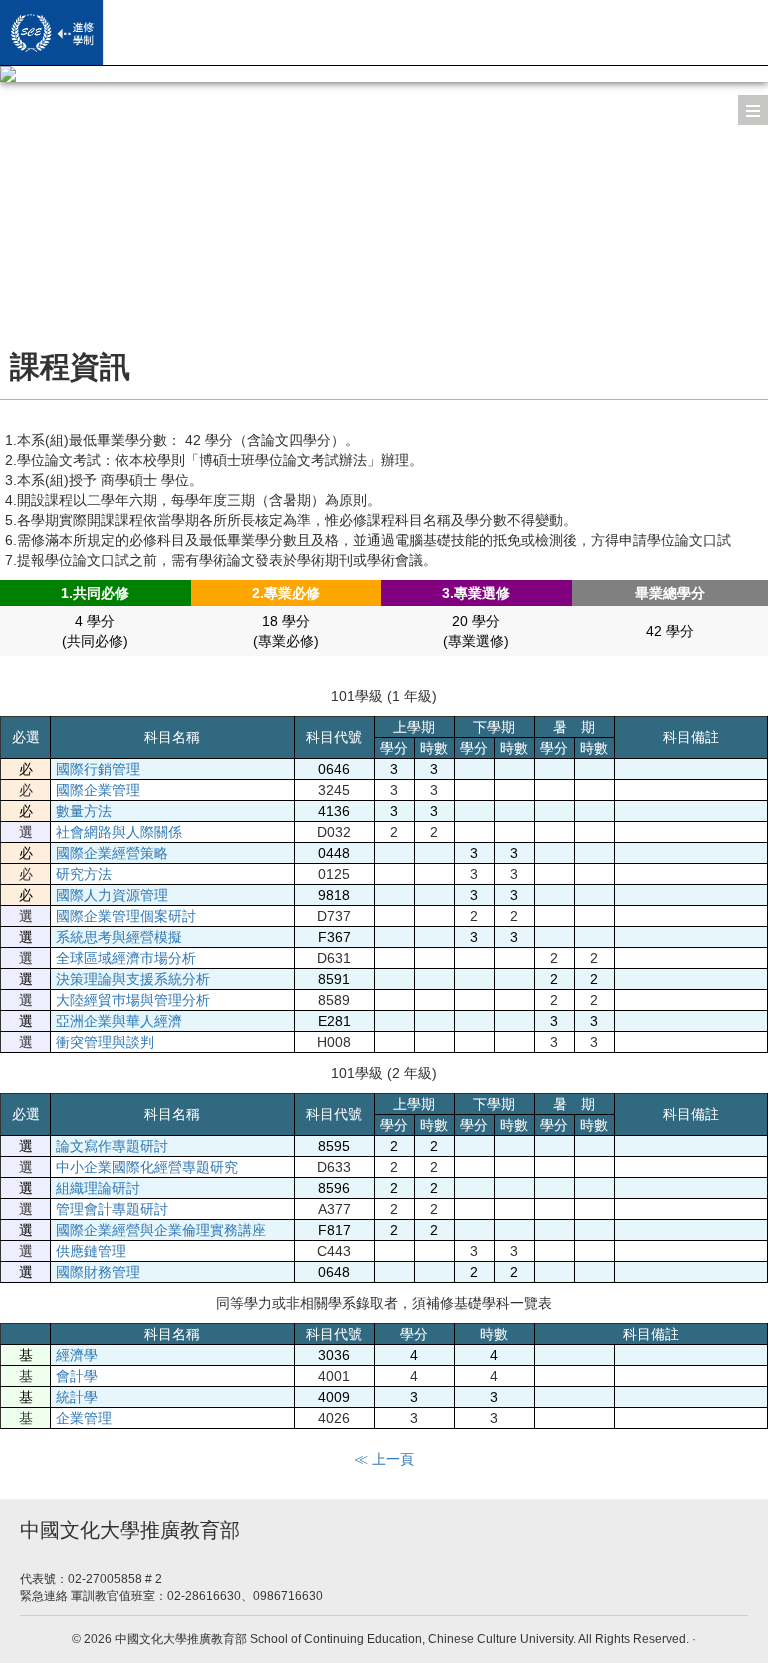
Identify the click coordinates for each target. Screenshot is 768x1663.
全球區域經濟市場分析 (126, 958)
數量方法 (84, 811)
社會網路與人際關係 (119, 832)
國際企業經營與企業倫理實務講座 (161, 1230)
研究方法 (84, 874)
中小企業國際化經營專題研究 (147, 1167)
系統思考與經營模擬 (119, 937)
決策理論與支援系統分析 (133, 979)
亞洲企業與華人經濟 (119, 1021)
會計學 (77, 1376)
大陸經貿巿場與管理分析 (133, 1000)
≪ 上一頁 (384, 1459)
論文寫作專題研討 (112, 1146)
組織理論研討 (98, 1188)
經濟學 (77, 1355)
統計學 (77, 1397)
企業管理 (84, 1418)
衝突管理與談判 (105, 1042)
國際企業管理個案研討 (126, 916)
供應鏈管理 (91, 1251)
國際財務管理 (98, 1272)
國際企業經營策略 (112, 853)
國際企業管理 (98, 790)
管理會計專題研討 (112, 1209)
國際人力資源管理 (112, 895)
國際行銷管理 (98, 769)
